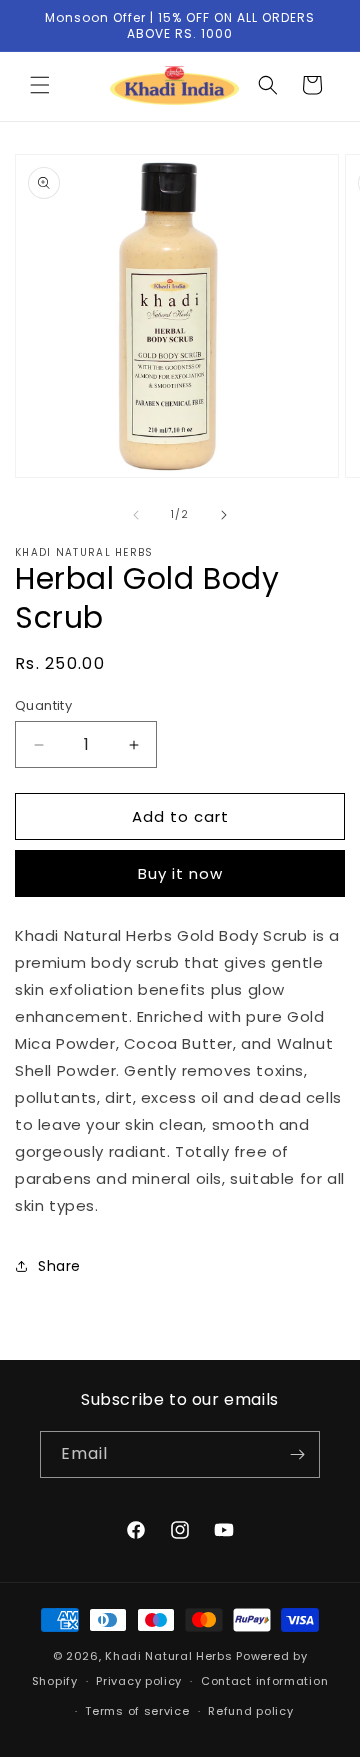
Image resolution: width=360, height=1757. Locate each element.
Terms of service (137, 1711)
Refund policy (250, 1711)
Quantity (43, 705)
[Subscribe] (297, 1454)
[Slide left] (136, 515)
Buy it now (180, 873)
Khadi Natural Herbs (168, 1656)
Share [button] (59, 1266)
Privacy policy (139, 1681)
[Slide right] (224, 515)
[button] (40, 85)
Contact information (264, 1681)
